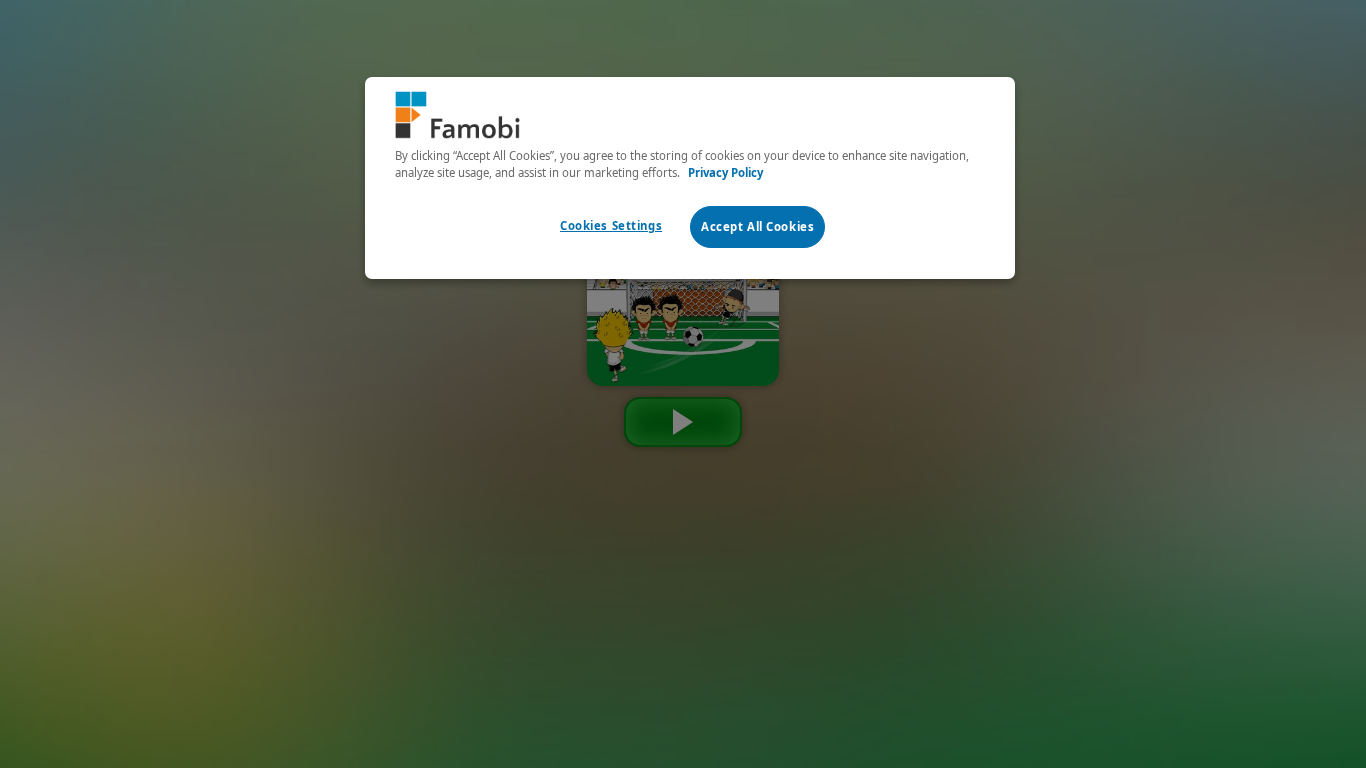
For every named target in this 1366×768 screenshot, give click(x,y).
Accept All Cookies (757, 226)
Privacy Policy (725, 172)
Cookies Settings (611, 225)
